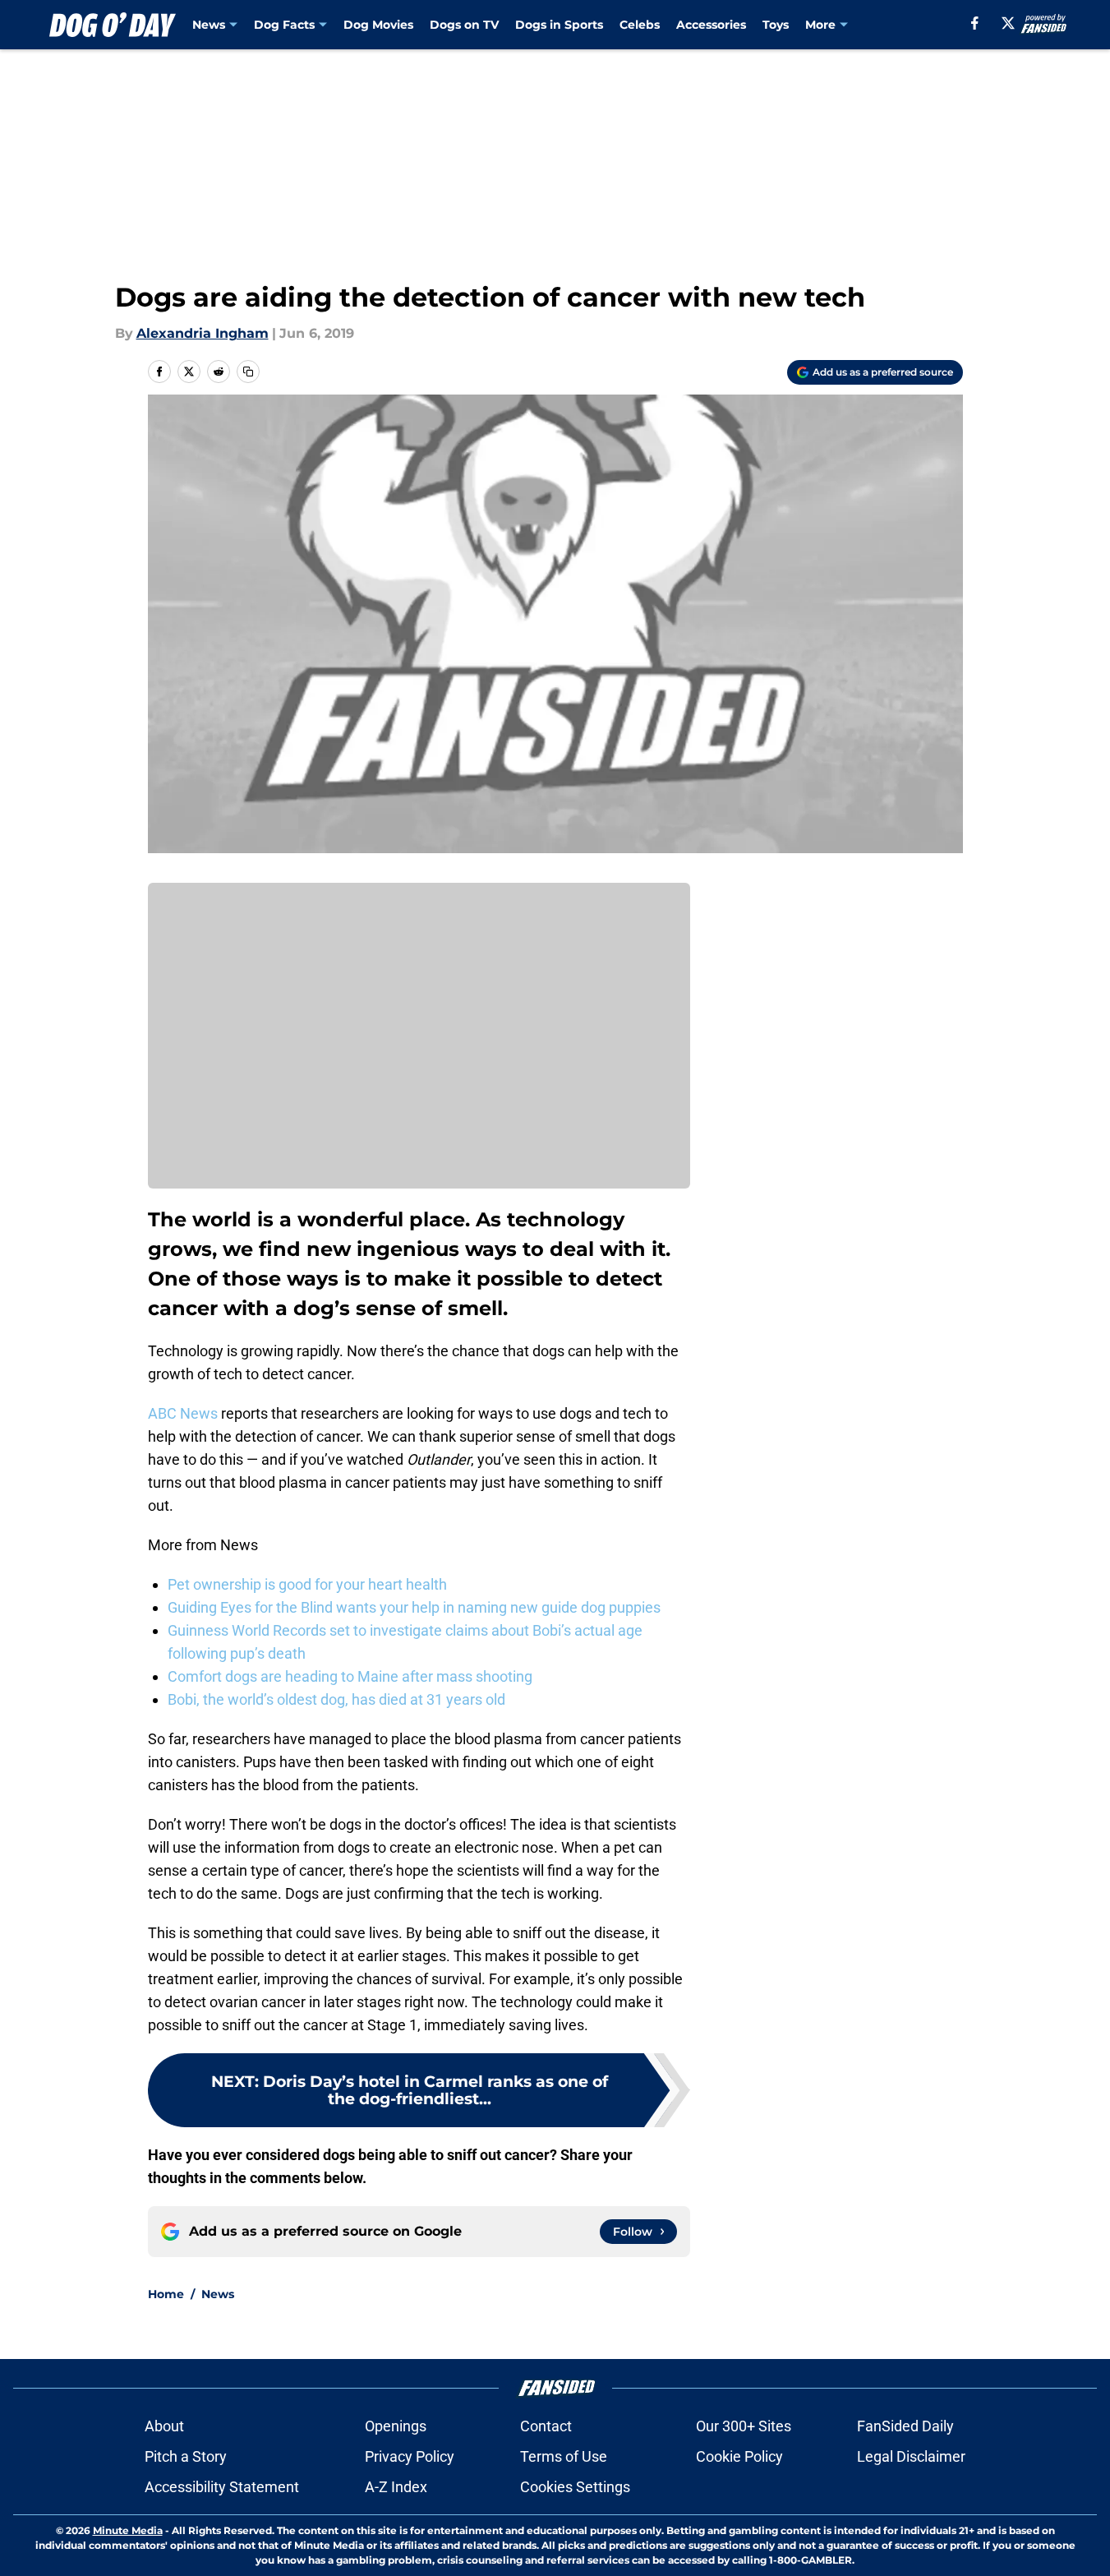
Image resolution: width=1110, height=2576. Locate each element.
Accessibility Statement (222, 2487)
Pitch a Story (186, 2456)
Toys (776, 25)
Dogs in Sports (559, 25)
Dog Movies (378, 25)
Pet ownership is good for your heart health (307, 1584)
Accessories (711, 25)
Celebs (640, 25)
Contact (546, 2426)
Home (166, 2294)
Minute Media (128, 2530)
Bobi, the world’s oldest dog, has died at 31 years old (336, 1699)
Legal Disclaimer (911, 2456)
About (164, 2426)
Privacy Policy (410, 2456)
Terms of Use (564, 2456)
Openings (396, 2426)
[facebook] (975, 23)
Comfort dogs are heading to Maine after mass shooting (350, 1676)
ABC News (183, 1413)
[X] (1008, 23)
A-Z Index (396, 2487)
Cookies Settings (575, 2487)
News (209, 25)
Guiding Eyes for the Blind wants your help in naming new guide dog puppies (414, 1607)
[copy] (248, 372)
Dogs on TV (464, 25)
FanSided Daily (905, 2426)
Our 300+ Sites (744, 2426)
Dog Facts (284, 25)
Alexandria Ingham (203, 333)
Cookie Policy (739, 2456)
